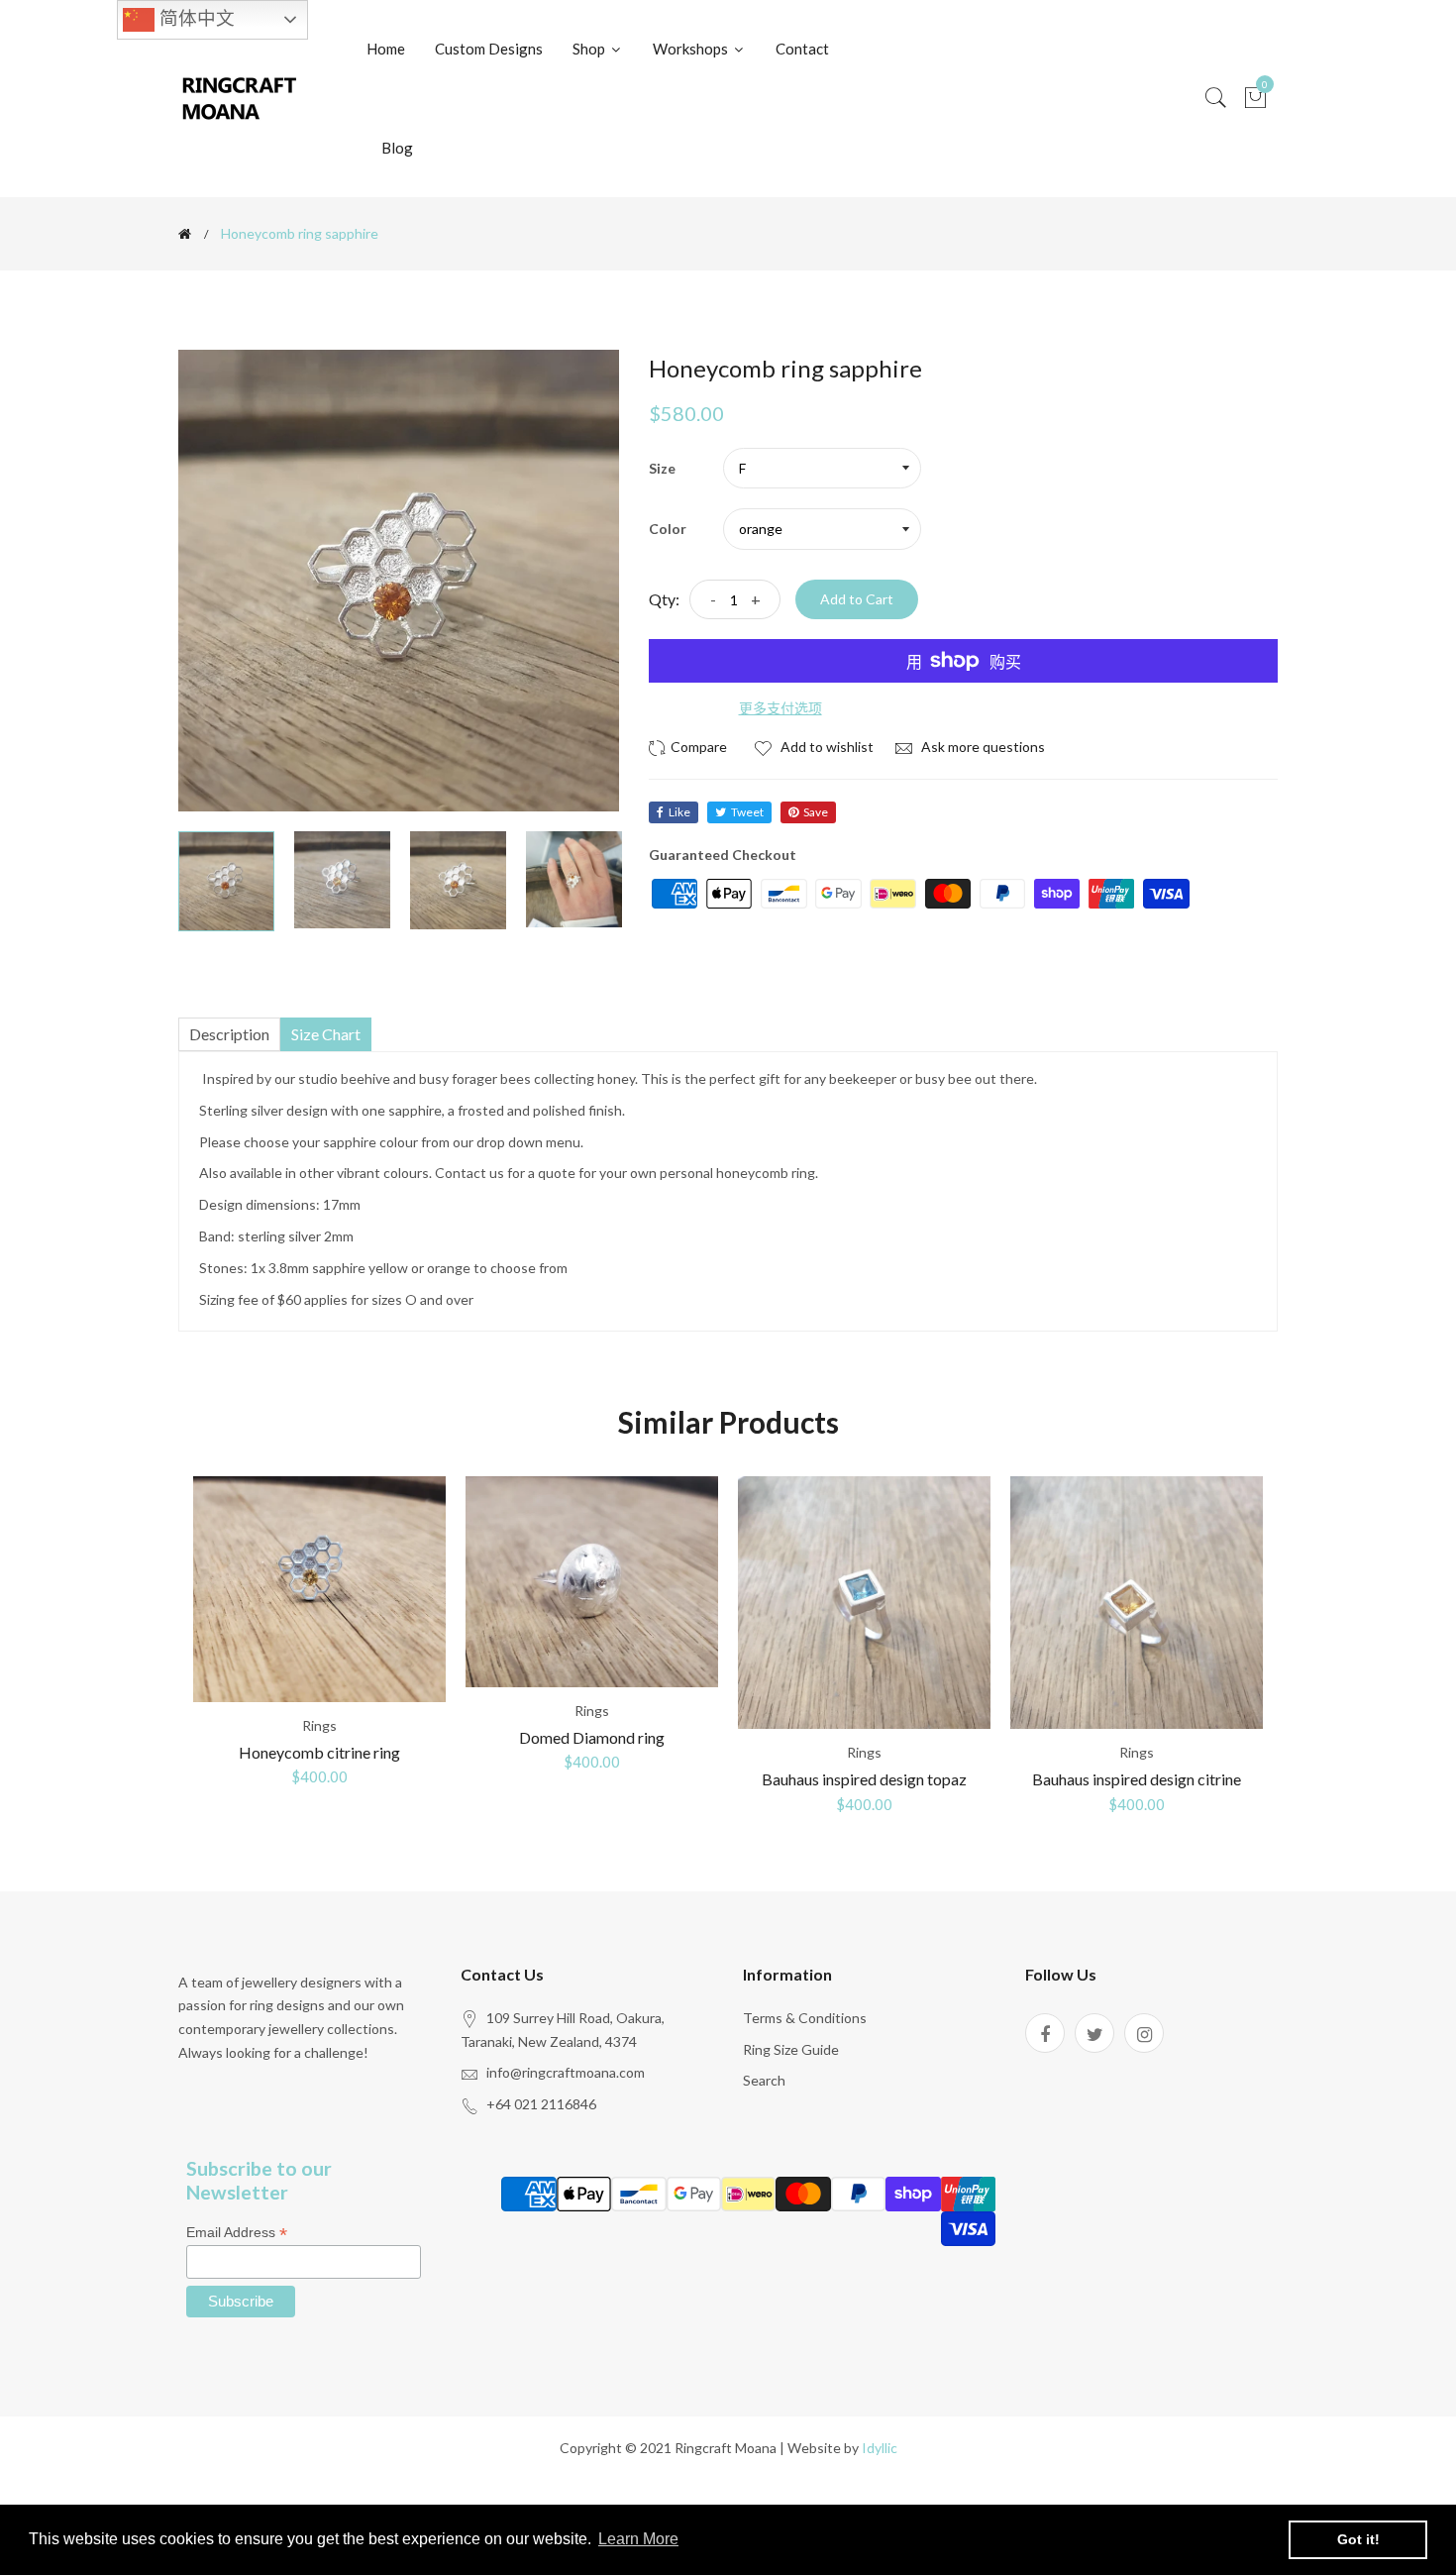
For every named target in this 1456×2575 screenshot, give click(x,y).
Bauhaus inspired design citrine (1137, 1779)
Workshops (692, 49)
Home (386, 49)
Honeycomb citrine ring (319, 1752)
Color (668, 529)
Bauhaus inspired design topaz (864, 1779)
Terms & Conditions (805, 2018)
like (679, 812)
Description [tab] (229, 1034)
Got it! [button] (1358, 2539)
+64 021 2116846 (541, 2104)
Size (662, 468)
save (816, 812)
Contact (802, 49)
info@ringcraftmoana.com (566, 2072)
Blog (397, 148)
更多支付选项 (780, 708)
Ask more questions (982, 747)
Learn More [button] (638, 2539)
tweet (747, 812)
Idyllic (880, 2448)
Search (764, 2080)
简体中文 (195, 18)
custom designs (489, 49)
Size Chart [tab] (326, 1034)
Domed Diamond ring (592, 1737)
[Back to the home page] (185, 234)
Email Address (237, 2233)
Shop (590, 49)
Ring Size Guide (791, 2049)
